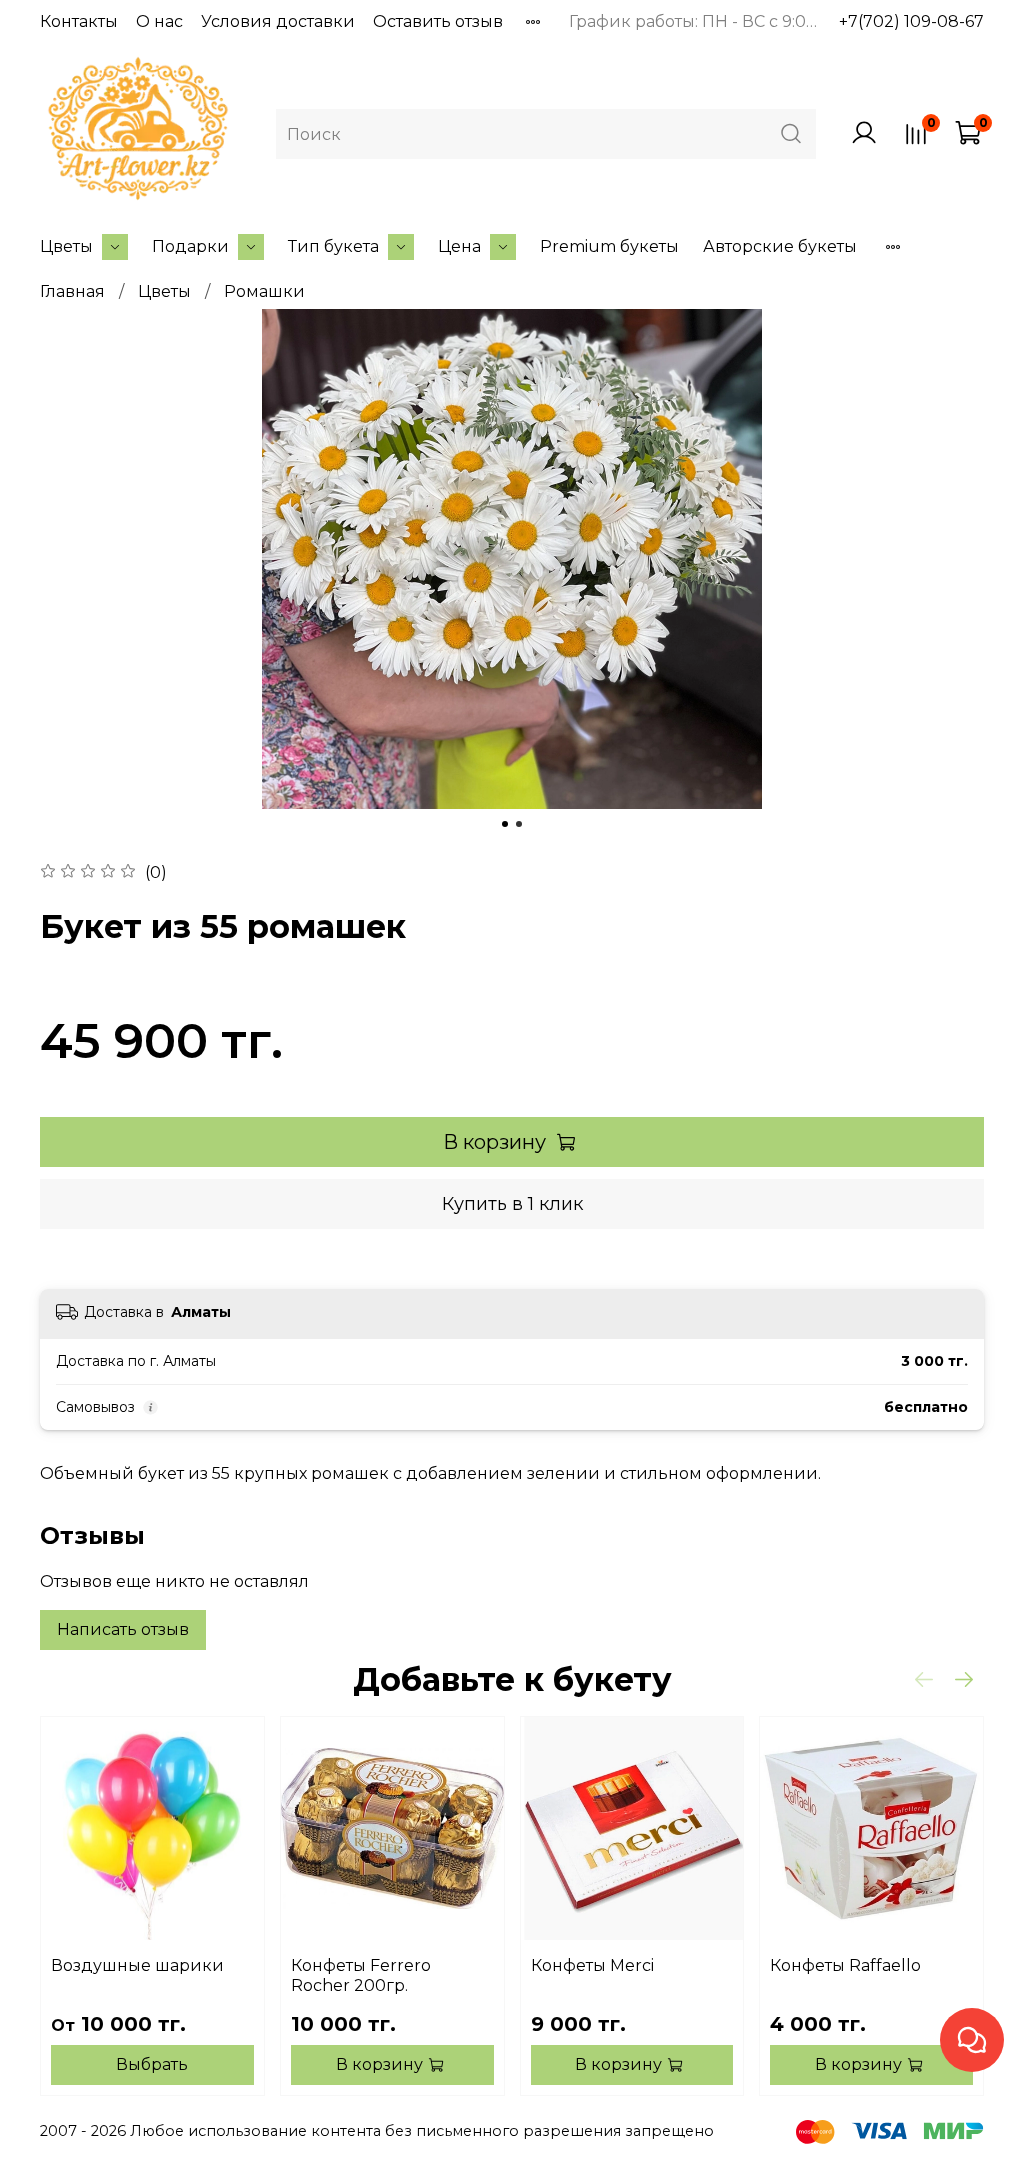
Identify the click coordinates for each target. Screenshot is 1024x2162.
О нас (159, 21)
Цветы (66, 246)
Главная (72, 291)
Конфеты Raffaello (845, 1965)
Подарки (190, 246)
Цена (459, 246)
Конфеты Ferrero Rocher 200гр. (361, 1975)
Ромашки (264, 291)
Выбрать (152, 2064)
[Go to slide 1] (505, 824)
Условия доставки (278, 21)
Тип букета (333, 246)
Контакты (79, 21)
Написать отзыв (123, 1629)
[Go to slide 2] (519, 824)
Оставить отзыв (438, 21)
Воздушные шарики (137, 1965)
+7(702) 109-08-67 (911, 21)
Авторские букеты (780, 246)
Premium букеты (609, 246)
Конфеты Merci (592, 1965)
